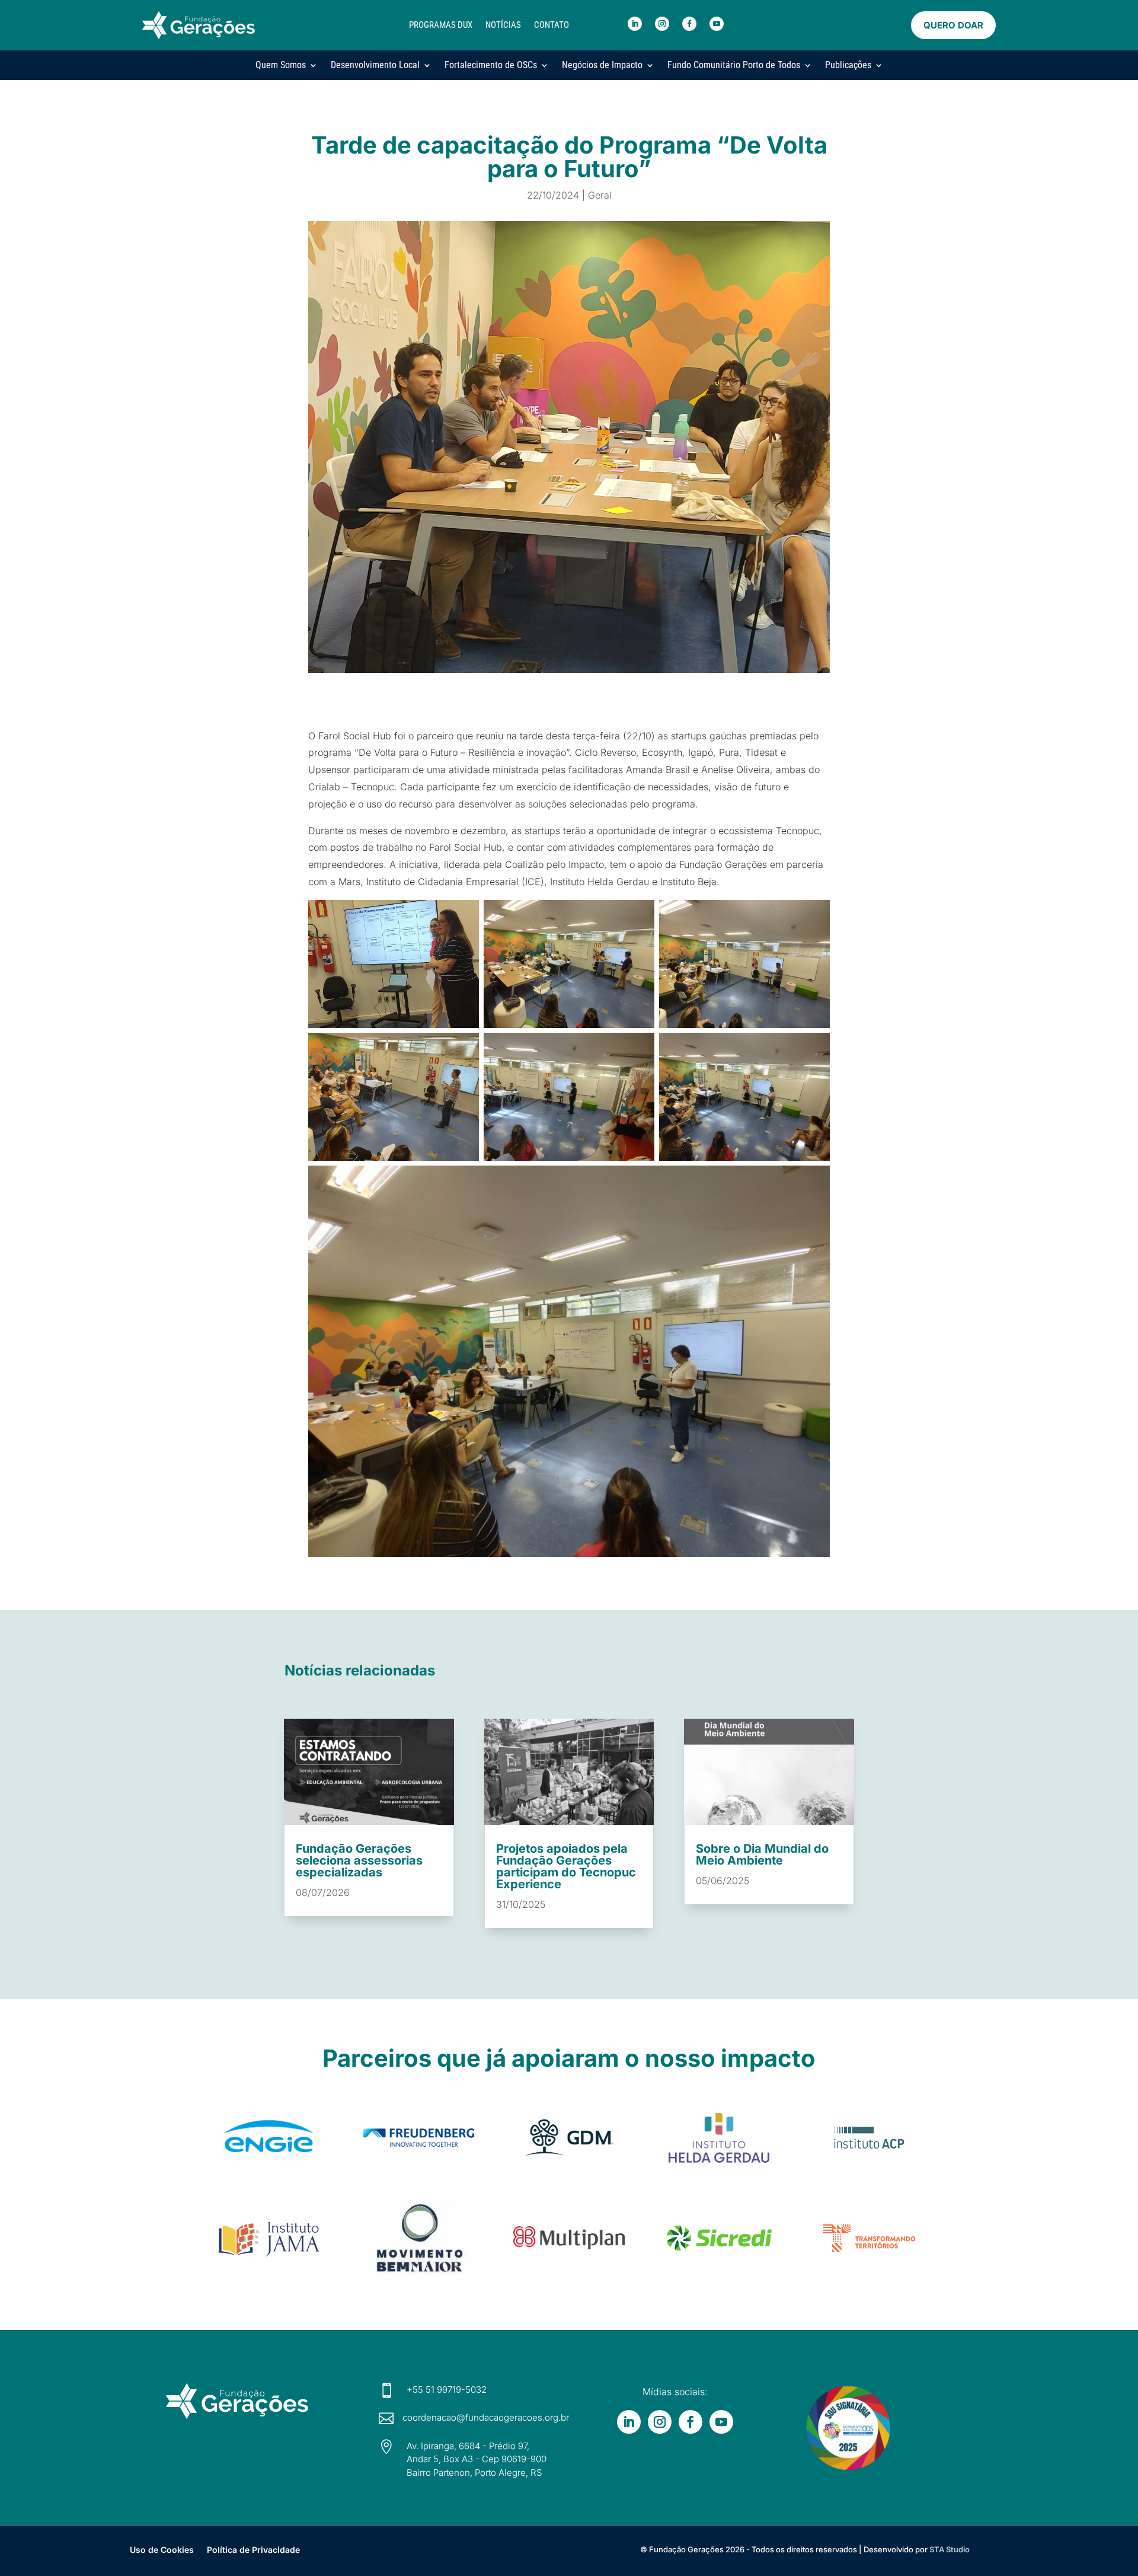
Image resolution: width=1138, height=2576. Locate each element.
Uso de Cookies (162, 2549)
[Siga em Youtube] (717, 24)
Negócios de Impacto (602, 65)
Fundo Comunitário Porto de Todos (734, 65)
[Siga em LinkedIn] (635, 24)
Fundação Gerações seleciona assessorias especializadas (359, 1860)
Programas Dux (441, 25)
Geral (600, 195)
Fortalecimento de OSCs (491, 65)
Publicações (848, 65)
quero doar (953, 25)
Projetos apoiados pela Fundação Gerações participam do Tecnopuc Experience (566, 1866)
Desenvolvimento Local (375, 65)
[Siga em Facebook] (689, 24)
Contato (552, 25)
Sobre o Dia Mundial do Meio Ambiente (762, 1854)
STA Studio (950, 2549)
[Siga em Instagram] (662, 24)
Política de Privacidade (253, 2549)
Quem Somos (281, 65)
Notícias (503, 25)
